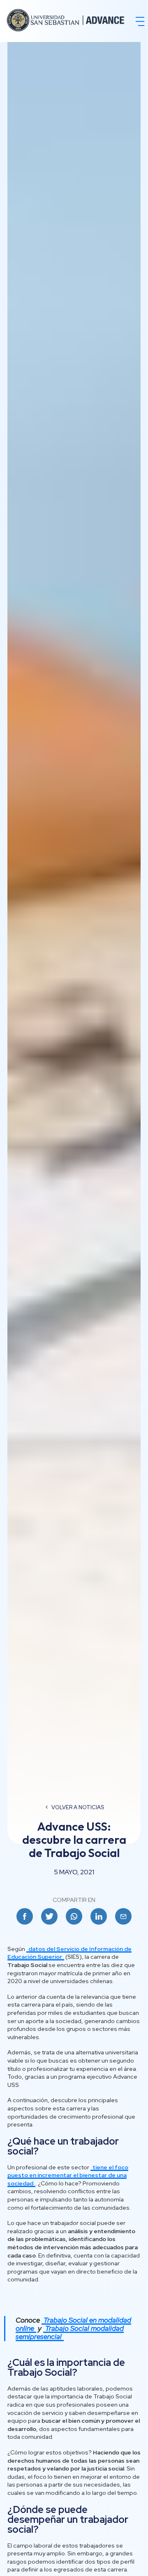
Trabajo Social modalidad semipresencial (70, 2332)
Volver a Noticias (78, 1807)
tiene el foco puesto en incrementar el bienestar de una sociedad (68, 2175)
